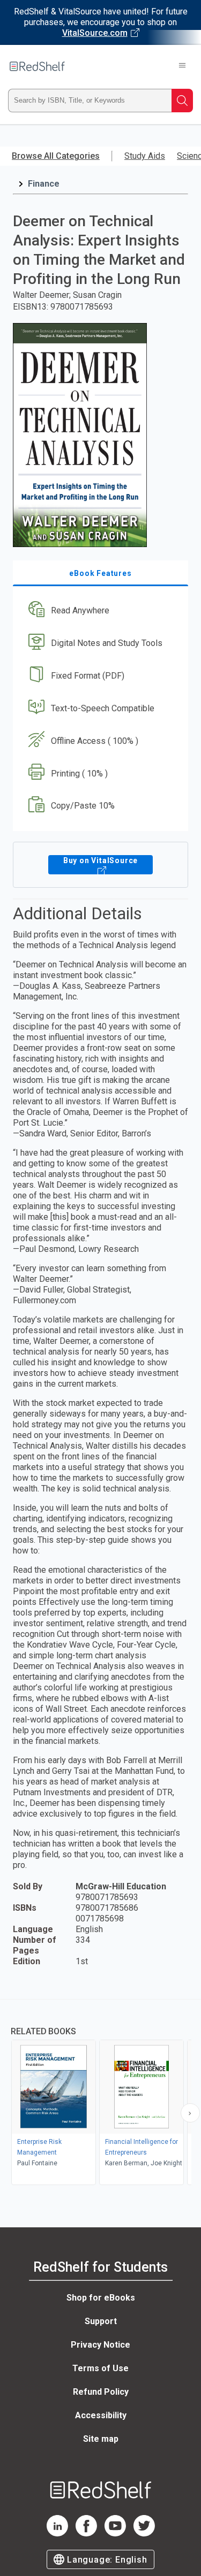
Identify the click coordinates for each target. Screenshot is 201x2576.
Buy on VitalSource (100, 860)
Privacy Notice (100, 2345)
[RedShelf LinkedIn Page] (57, 2533)
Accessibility (101, 2415)
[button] (99, 611)
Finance (44, 184)
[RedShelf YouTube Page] (115, 2533)
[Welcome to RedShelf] (37, 66)
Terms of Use (100, 2368)
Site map (101, 2439)
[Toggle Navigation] (182, 66)
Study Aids (145, 156)
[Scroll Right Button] (190, 2113)
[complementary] (100, 2093)
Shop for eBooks (101, 2298)
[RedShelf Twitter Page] (144, 2533)
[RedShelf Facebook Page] (86, 2533)
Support (101, 2321)
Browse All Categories (56, 156)
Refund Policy (101, 2392)
